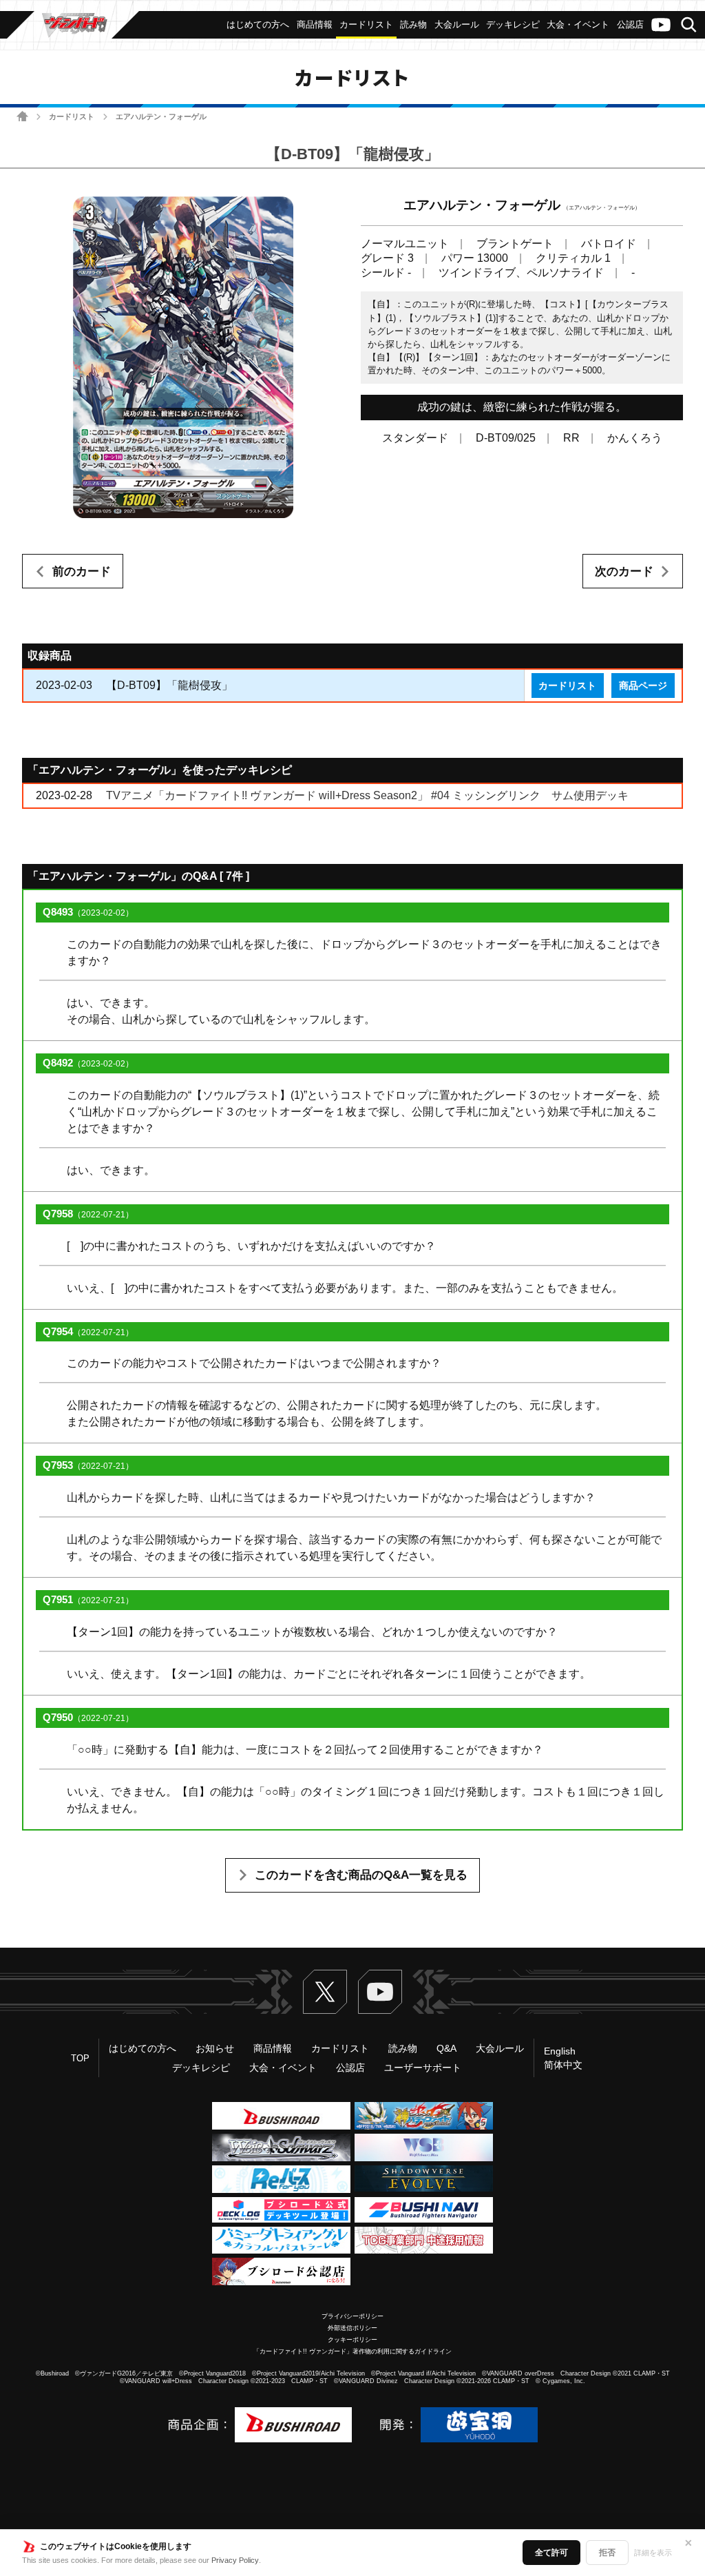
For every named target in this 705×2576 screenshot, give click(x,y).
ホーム (22, 116)
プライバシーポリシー (352, 2316)
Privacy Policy (235, 2560)
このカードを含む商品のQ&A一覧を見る (361, 1875)
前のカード (82, 571)
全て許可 (551, 2553)
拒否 (607, 2553)
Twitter (325, 1992)
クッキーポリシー (352, 2340)
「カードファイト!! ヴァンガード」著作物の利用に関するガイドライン (352, 2351)
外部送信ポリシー (352, 2328)
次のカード (624, 571)
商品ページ (643, 686)
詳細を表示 (653, 2553)
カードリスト (72, 116)
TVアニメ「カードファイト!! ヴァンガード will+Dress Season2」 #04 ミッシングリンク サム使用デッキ (367, 795)
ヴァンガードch (661, 25)
